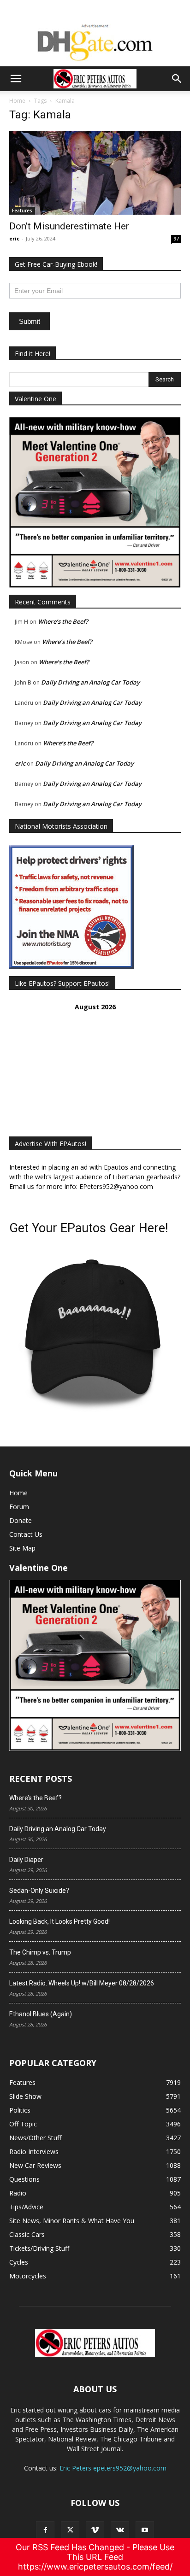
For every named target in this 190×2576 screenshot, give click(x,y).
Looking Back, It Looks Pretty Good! (59, 1921)
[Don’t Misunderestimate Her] (95, 173)
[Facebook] (45, 2530)
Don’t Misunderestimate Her (69, 226)
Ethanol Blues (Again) (41, 2014)
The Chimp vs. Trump (40, 1952)
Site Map (22, 1548)
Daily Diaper (26, 1860)
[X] (70, 2530)
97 (176, 239)
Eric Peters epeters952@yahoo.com (113, 2468)
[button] (16, 79)
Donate (21, 1520)
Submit (30, 321)
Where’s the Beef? (63, 621)
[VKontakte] (120, 2530)
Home (17, 101)
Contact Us (26, 1534)
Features (22, 211)
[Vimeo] (95, 2530)
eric (14, 238)
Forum (19, 1507)
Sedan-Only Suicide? (39, 1891)
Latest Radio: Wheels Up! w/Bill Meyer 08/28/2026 (82, 1983)
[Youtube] (145, 2530)
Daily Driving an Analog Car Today (90, 682)
